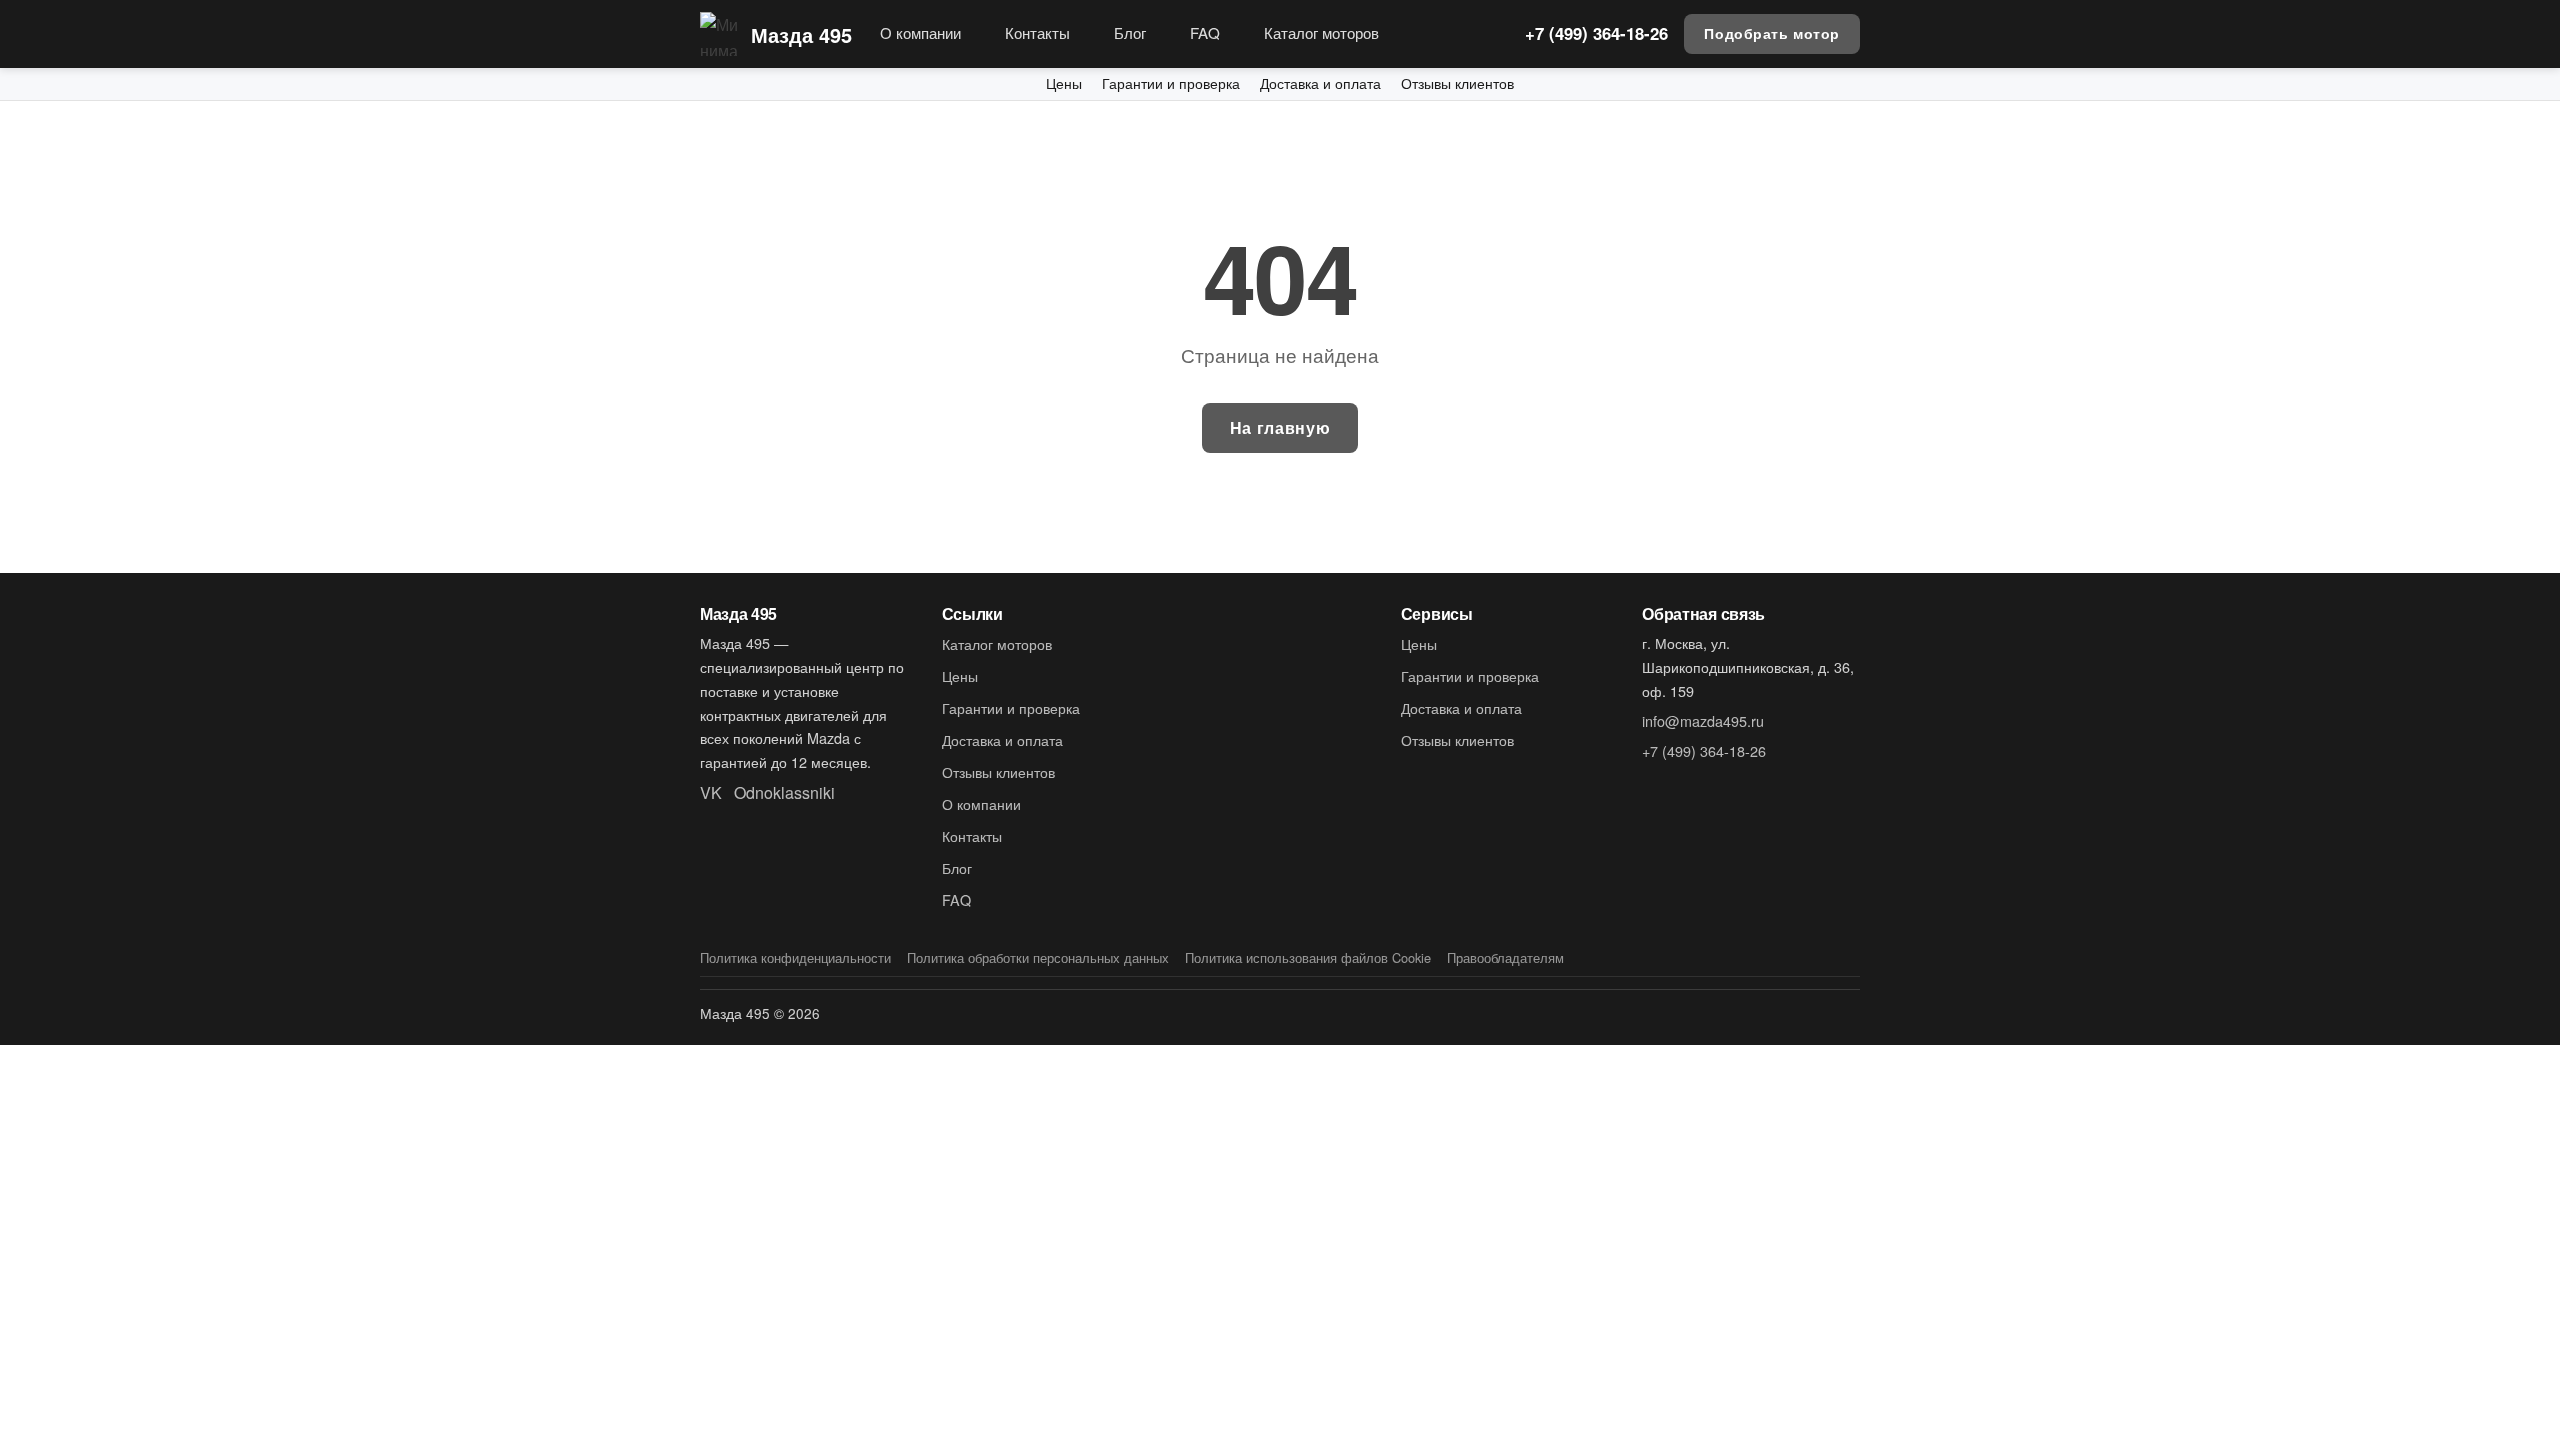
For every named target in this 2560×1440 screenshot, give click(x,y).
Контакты (1037, 32)
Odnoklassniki (784, 792)
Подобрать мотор (1772, 33)
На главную (1280, 427)
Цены (1064, 83)
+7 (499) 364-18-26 (1596, 33)
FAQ (1205, 32)
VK (711, 792)
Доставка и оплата (1320, 83)
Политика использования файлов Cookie (1308, 957)
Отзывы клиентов (1457, 83)
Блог (1130, 32)
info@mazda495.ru (1703, 720)
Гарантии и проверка (1171, 83)
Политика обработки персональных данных (1038, 957)
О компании (920, 32)
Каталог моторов (1321, 32)
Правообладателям (1505, 957)
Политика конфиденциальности (795, 957)
